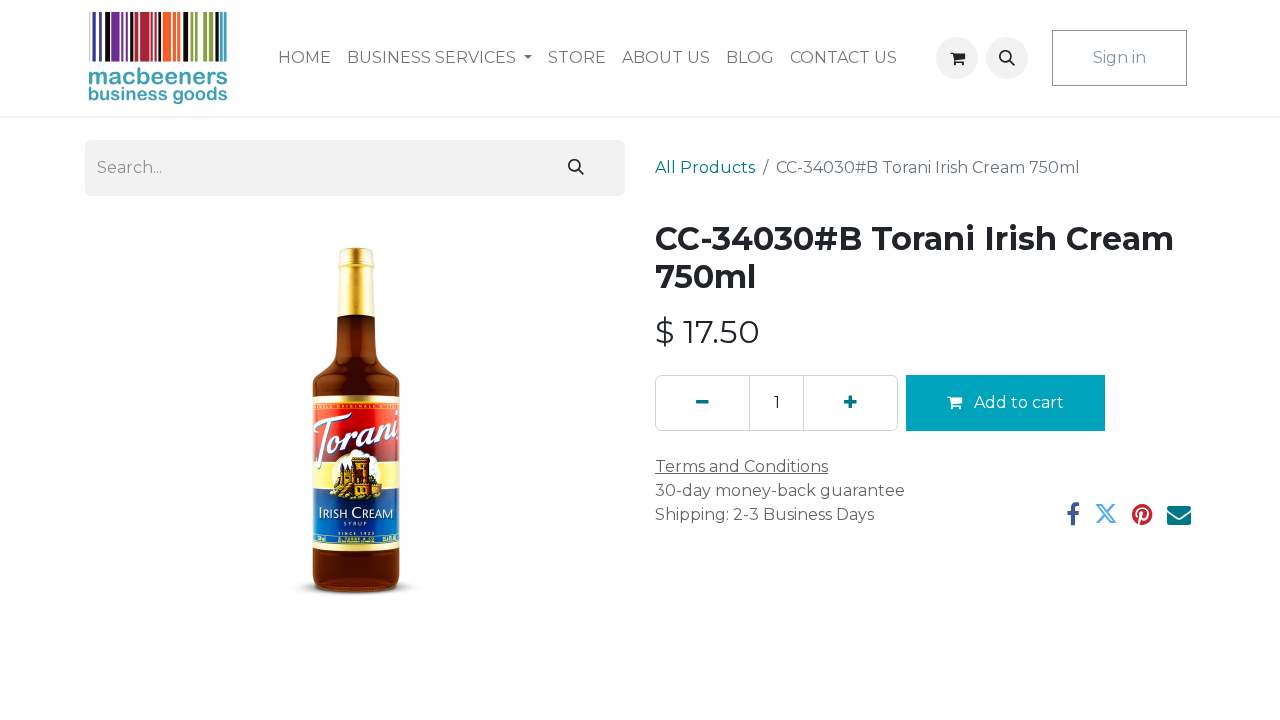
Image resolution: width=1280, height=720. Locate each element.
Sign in (1119, 57)
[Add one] (850, 403)
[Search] (576, 168)
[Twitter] (1106, 514)
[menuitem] (304, 58)
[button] (1007, 58)
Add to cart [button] (1017, 402)
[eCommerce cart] (957, 58)
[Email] (1179, 514)
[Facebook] (1073, 514)
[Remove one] (702, 403)
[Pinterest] (1142, 514)
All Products (705, 167)
